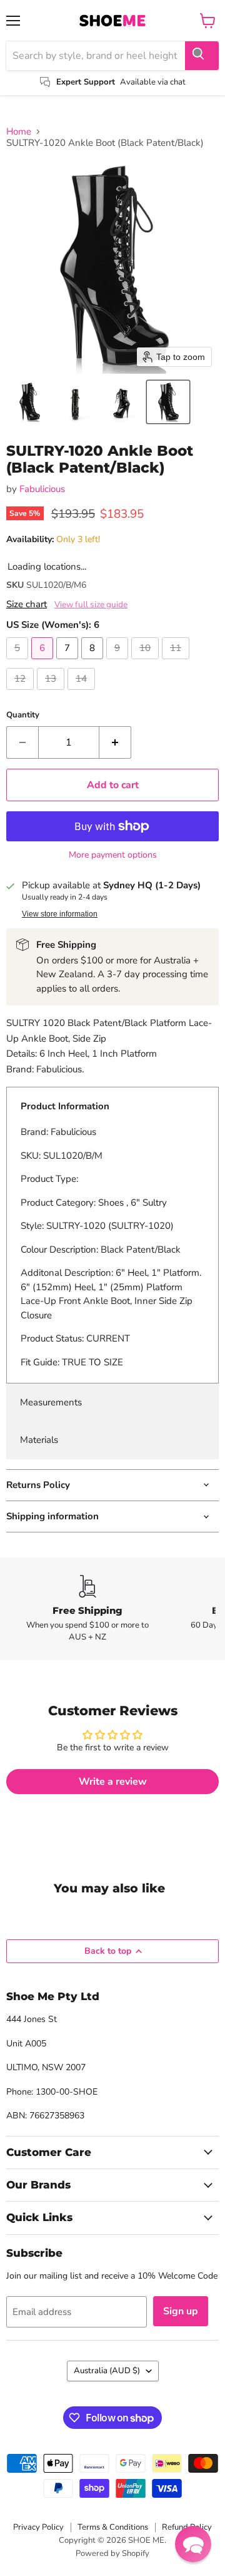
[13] (52, 693)
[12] (22, 693)
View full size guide (91, 605)
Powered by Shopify (112, 2553)
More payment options (113, 855)
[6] (44, 662)
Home (19, 132)
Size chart (27, 604)
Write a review (113, 1782)
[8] (94, 662)
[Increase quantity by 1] (115, 742)
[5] (19, 662)
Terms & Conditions (113, 2527)
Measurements (51, 1402)
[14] (83, 693)
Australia (107, 2371)
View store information (60, 914)
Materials (39, 1440)
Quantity (23, 715)
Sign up (181, 2311)
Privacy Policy (38, 2527)
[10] (147, 662)
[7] (69, 662)
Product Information (65, 1106)
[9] (119, 662)
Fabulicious (42, 489)
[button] (29, 402)
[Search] (202, 56)
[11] (177, 662)
